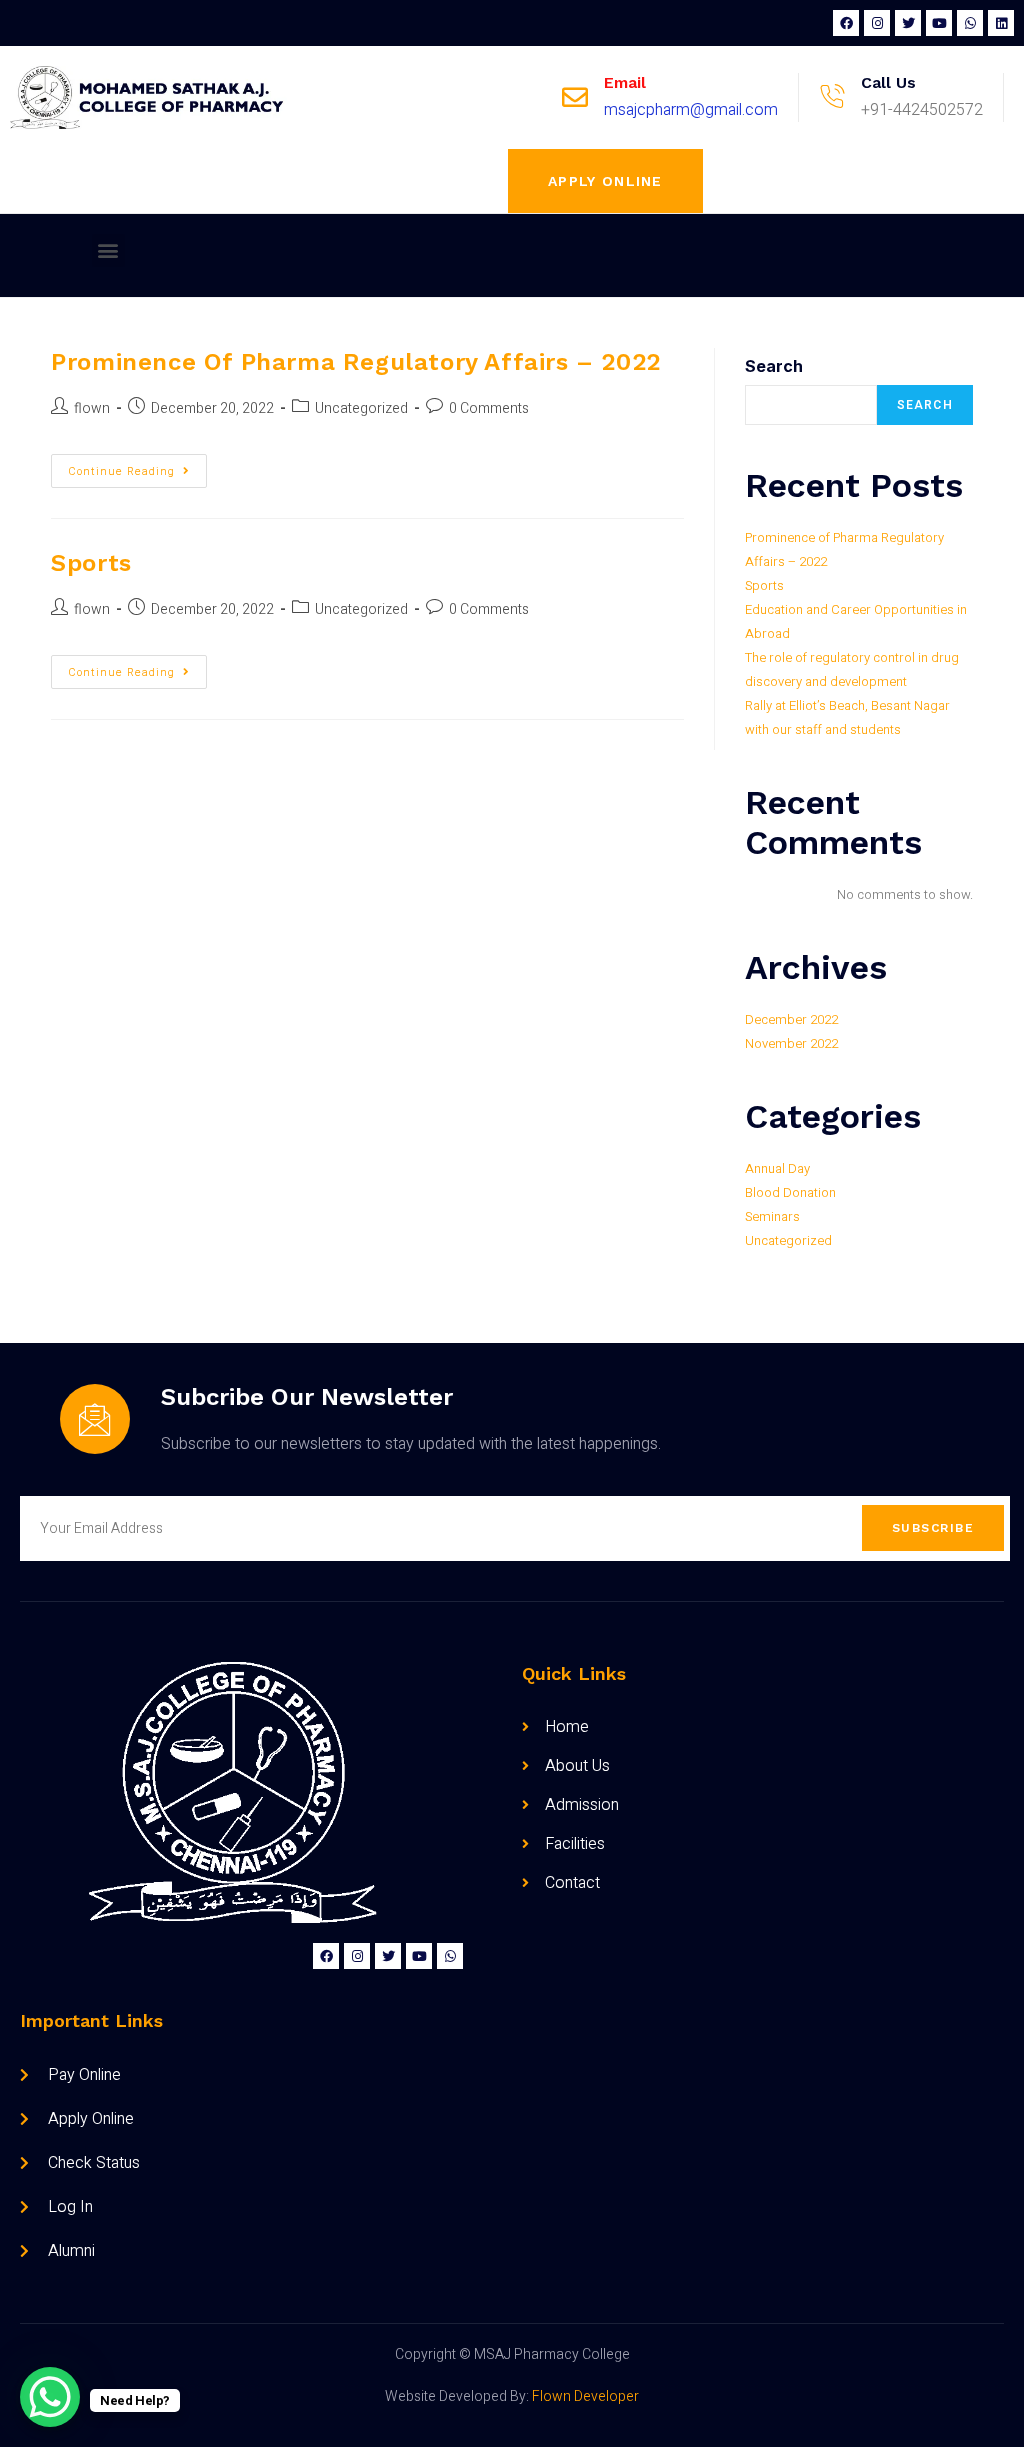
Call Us (888, 82)
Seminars (772, 1216)
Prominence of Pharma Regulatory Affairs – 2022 (356, 362)
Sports (91, 563)
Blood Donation (790, 1192)
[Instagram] (877, 23)
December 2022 (791, 1019)
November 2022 (791, 1043)
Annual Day (777, 1168)
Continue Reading (137, 467)
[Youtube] (939, 23)
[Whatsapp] (970, 23)
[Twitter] (908, 23)
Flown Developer (585, 2396)
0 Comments (489, 408)
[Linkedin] (1001, 23)
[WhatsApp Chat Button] (50, 2397)
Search (774, 366)
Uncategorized (361, 408)
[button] (605, 181)
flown (92, 408)
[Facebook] (846, 23)
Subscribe (933, 1528)
